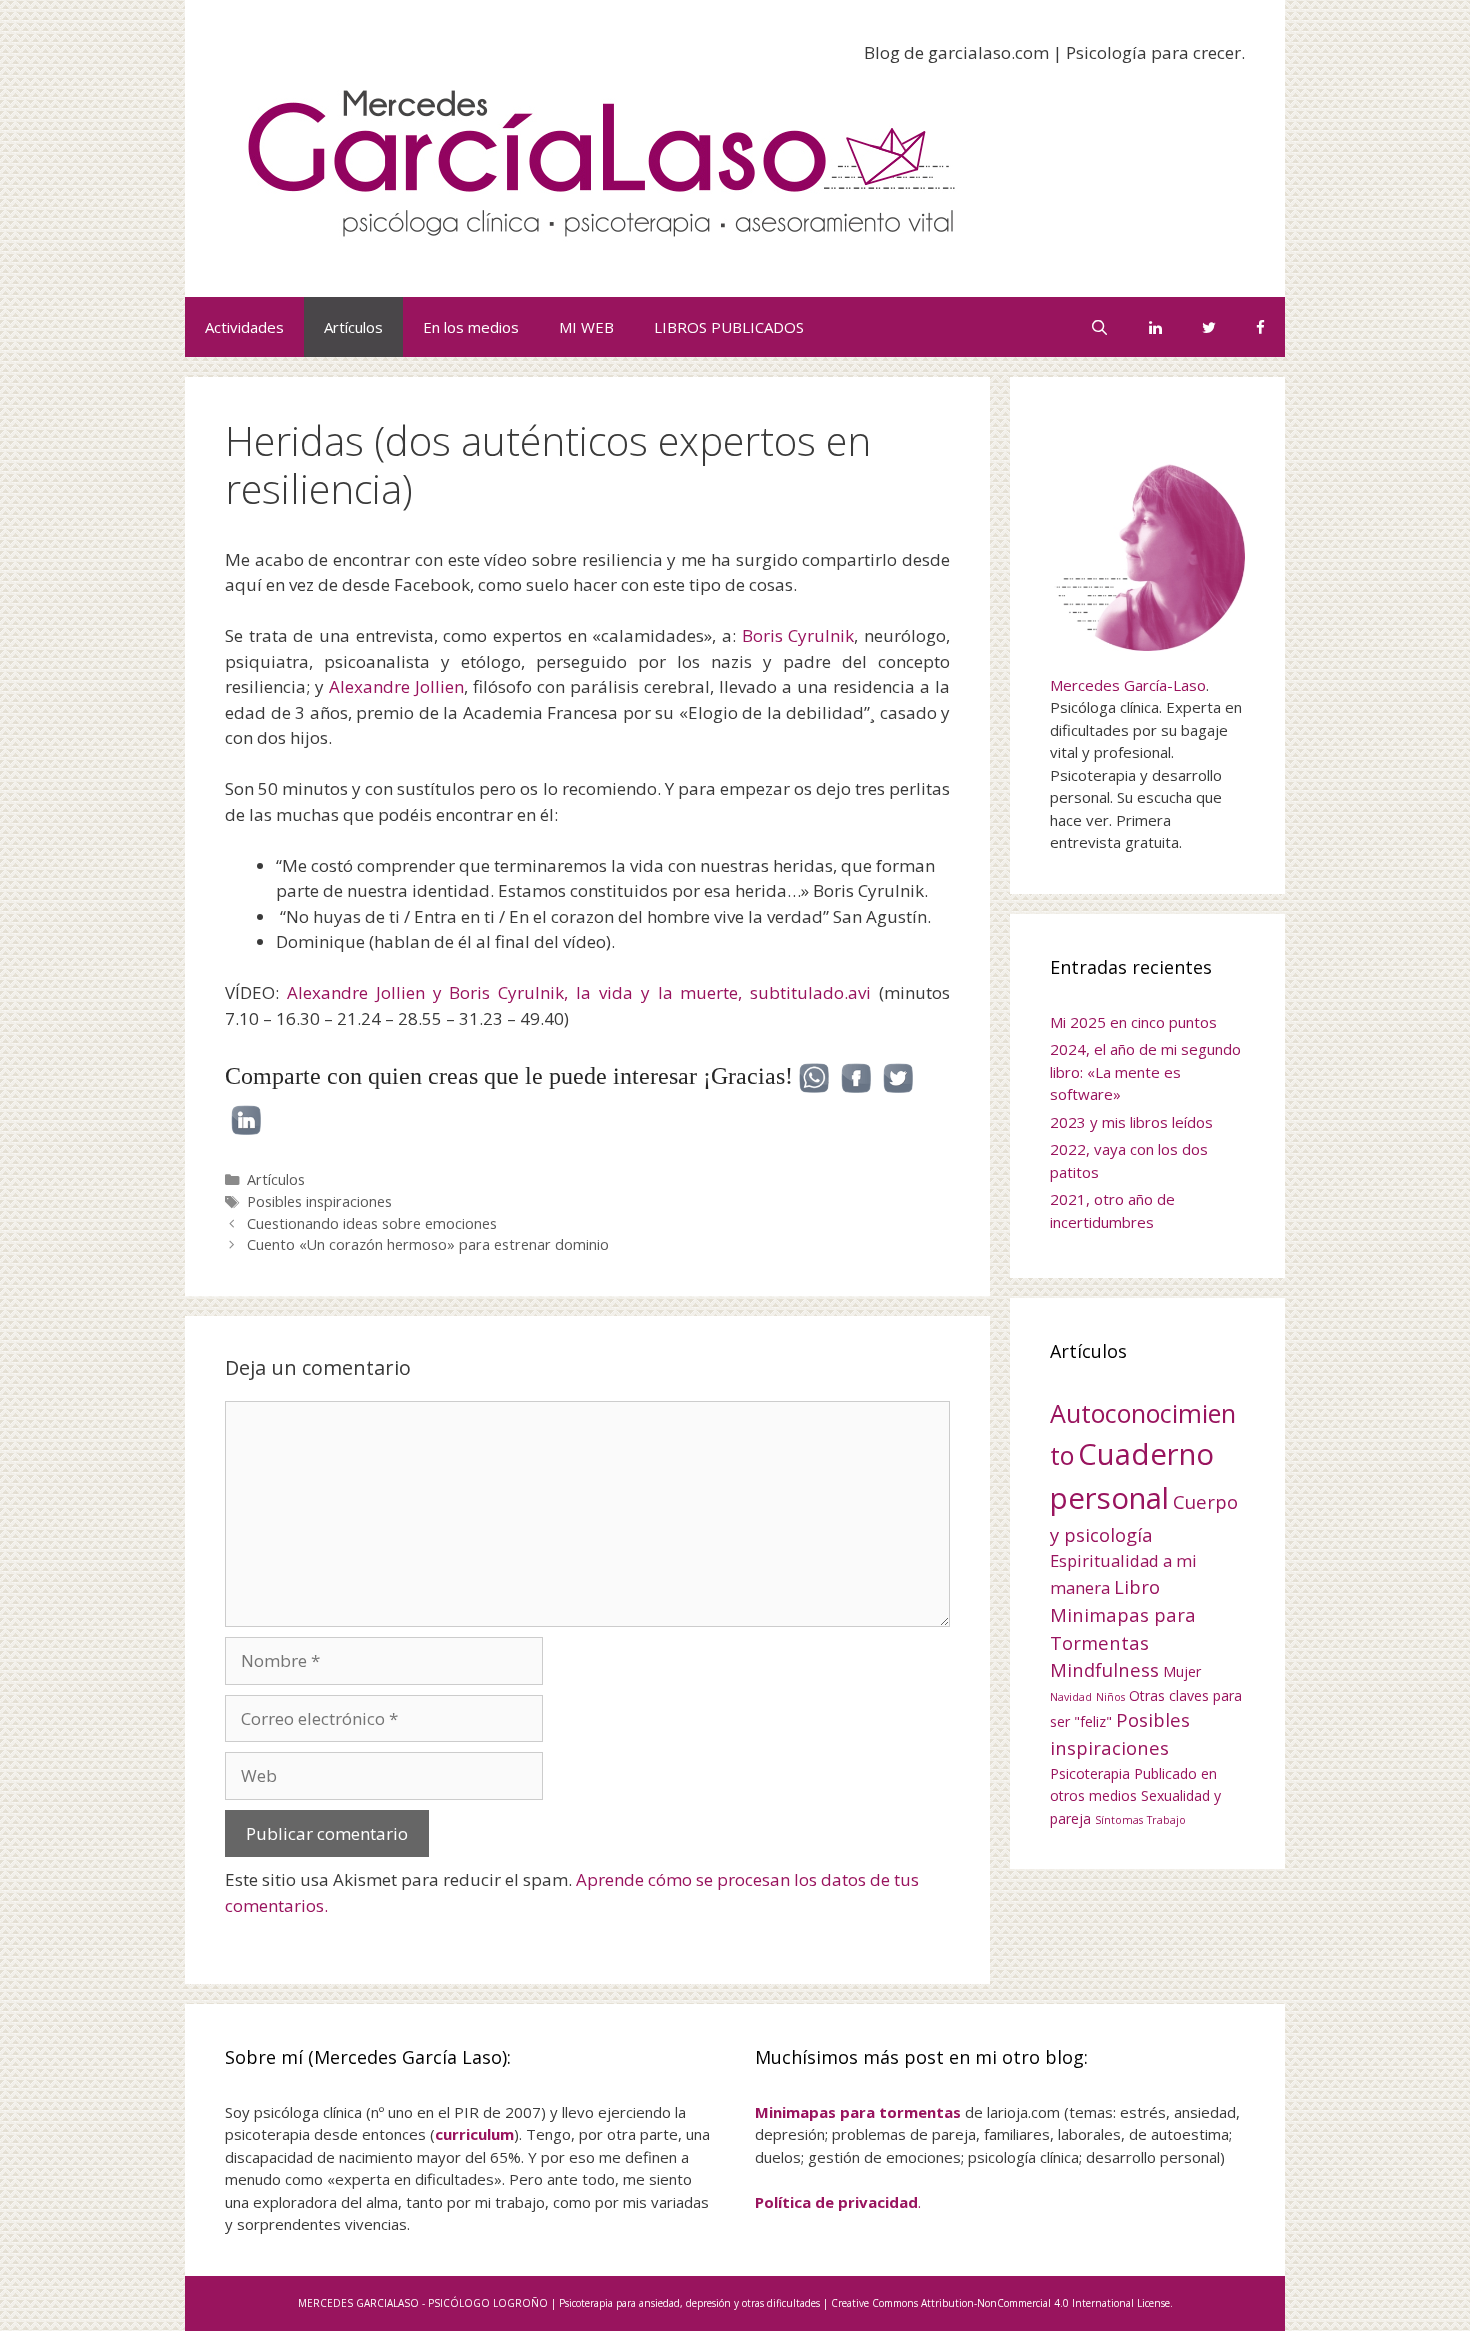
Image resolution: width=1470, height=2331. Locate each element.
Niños (1110, 1697)
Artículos (353, 327)
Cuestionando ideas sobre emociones (372, 1223)
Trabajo (1166, 1820)
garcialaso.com (988, 52)
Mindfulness (1104, 1669)
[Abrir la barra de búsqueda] (1099, 327)
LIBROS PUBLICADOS (729, 327)
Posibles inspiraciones (319, 1201)
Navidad (1071, 1697)
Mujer (1182, 1671)
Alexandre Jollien (396, 686)
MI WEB (586, 327)
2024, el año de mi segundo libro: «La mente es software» (1145, 1071)
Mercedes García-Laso (1128, 685)
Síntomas (1119, 1820)
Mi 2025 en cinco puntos (1133, 1022)
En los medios (471, 327)
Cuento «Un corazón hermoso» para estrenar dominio (428, 1244)
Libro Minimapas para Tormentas (1123, 1614)
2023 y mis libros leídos (1131, 1122)
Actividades (244, 327)
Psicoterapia (1090, 1773)
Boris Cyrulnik (798, 635)
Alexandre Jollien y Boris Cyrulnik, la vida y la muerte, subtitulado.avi (579, 992)
